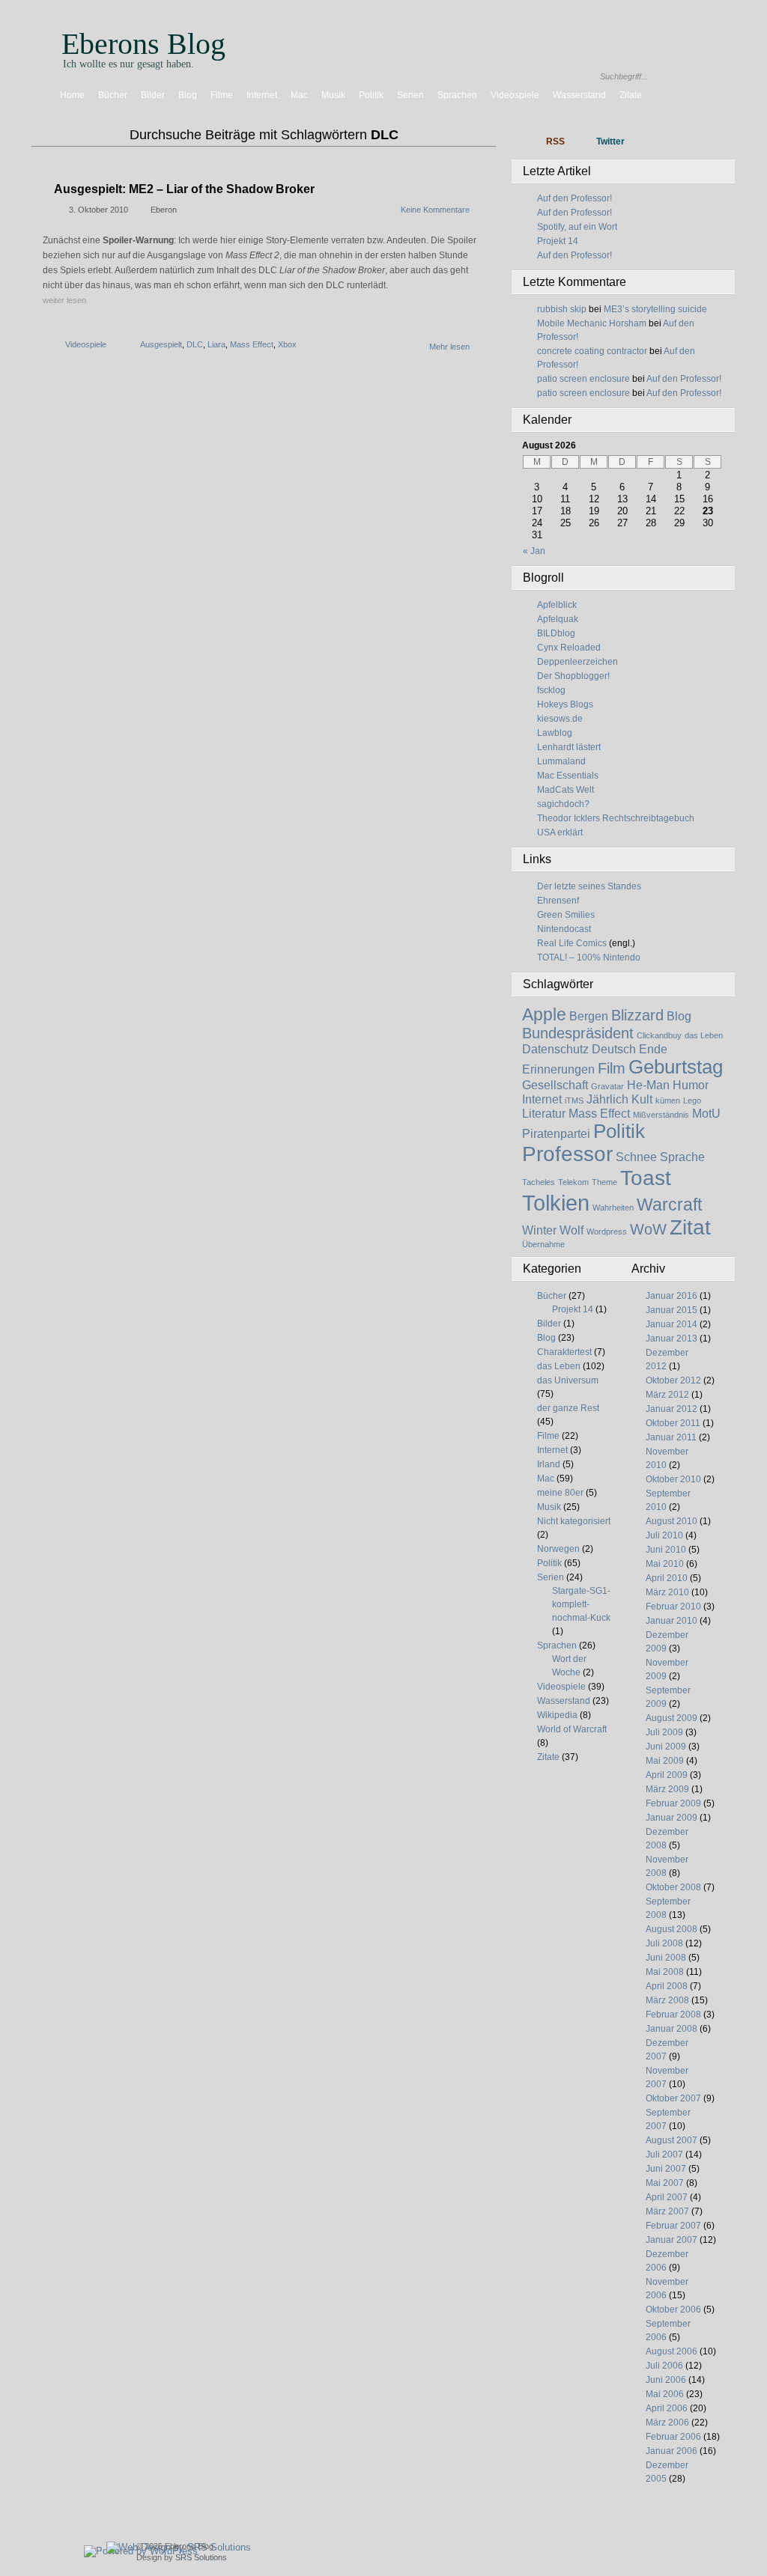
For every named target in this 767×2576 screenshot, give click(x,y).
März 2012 (667, 1395)
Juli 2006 (664, 2366)
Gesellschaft (555, 1085)
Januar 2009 (671, 1818)
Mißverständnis (661, 1115)
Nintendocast (564, 929)
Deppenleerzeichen (577, 662)
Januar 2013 (671, 1339)
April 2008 (667, 1986)
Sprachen (457, 95)
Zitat (690, 1227)
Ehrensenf (558, 901)
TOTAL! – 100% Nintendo (589, 957)
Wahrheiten (613, 1208)
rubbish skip (562, 309)
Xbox (287, 344)
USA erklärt (560, 832)
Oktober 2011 (673, 1423)
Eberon (164, 210)
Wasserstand (579, 95)
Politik (371, 95)
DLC (195, 344)
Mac (299, 95)
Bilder (153, 95)
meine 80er (560, 1493)
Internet (262, 95)
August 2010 (671, 1521)
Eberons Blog (143, 44)
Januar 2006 (671, 2451)
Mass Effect (252, 344)
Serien (410, 95)
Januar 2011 (671, 1437)
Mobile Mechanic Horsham (592, 323)
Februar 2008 (673, 2015)
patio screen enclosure (583, 379)
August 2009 (671, 1718)
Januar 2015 (671, 1310)
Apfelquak (558, 619)
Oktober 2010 (673, 1479)
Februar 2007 (673, 2226)
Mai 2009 (665, 1761)
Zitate (631, 95)
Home (72, 95)
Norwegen (558, 1549)
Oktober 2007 (673, 2098)
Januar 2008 (671, 2029)
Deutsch (614, 1049)
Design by (182, 2557)
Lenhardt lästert (569, 747)
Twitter (610, 141)
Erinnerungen (558, 1069)
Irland (549, 1464)
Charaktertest (564, 1352)
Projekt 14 (558, 241)
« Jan (534, 551)
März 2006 (667, 2423)
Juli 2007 (664, 2155)
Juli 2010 (664, 1535)
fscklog (551, 690)
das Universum (568, 1380)
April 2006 (667, 2408)
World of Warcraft (572, 1729)
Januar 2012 (671, 1409)
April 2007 (667, 2197)
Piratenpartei (556, 1133)
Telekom (573, 1182)
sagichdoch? (563, 804)
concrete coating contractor (592, 351)
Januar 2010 (671, 1621)
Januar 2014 (671, 1324)
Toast (646, 1178)
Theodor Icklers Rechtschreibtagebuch (616, 818)
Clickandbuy (659, 1035)
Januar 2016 (671, 1296)
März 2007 (667, 2211)
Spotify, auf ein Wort (577, 227)
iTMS (574, 1100)
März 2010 (667, 1592)
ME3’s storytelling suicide (655, 309)
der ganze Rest (568, 1408)
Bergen (589, 1016)
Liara (216, 344)
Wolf (572, 1230)
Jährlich (607, 1099)
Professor (567, 1154)
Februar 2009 (673, 1803)
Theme (604, 1182)
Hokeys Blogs (565, 704)
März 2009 (667, 1789)
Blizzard (637, 1015)
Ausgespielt (161, 344)
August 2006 (671, 2351)
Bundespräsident (578, 1033)
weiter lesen (64, 300)
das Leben (704, 1035)
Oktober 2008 (673, 1887)
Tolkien (556, 1203)
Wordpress (607, 1231)
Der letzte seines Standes (589, 886)
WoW (648, 1229)
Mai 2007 (665, 2183)
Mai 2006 (665, 2394)
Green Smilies (566, 915)
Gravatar (607, 1086)
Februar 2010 (673, 1607)
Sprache (682, 1157)
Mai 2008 (665, 1972)
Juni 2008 (666, 1958)
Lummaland (561, 761)
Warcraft (669, 1205)
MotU (706, 1113)
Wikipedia (557, 1715)
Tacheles (539, 1182)
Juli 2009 (664, 1732)
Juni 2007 (666, 2169)
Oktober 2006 (673, 2309)
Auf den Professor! (575, 198)
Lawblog (555, 733)
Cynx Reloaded (569, 648)
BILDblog (556, 633)
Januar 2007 (671, 2240)
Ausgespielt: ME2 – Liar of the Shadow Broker (184, 189)
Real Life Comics (572, 943)
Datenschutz (555, 1049)
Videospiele (515, 95)
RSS (555, 141)
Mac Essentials (568, 776)
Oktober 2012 (673, 1380)
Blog (188, 95)
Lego (692, 1100)
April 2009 (667, 1775)
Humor (691, 1085)
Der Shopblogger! (573, 676)
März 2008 (667, 2000)
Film (612, 1068)
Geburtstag (676, 1067)
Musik (333, 95)
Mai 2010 (665, 1564)
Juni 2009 (666, 1747)
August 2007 (671, 2140)
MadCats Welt (566, 790)
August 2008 (671, 1929)
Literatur (544, 1113)
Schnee (636, 1157)
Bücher (113, 95)
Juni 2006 (666, 2380)
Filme (222, 95)
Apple (544, 1014)
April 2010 (667, 1578)
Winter (539, 1230)
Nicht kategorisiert (574, 1521)
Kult (642, 1099)
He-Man (648, 1085)
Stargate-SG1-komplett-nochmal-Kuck (581, 1604)
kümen (668, 1100)
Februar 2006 (673, 2437)
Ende (653, 1049)
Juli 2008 (664, 1943)
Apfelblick (557, 605)
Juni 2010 (666, 1550)
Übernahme (543, 1244)
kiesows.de (560, 719)
